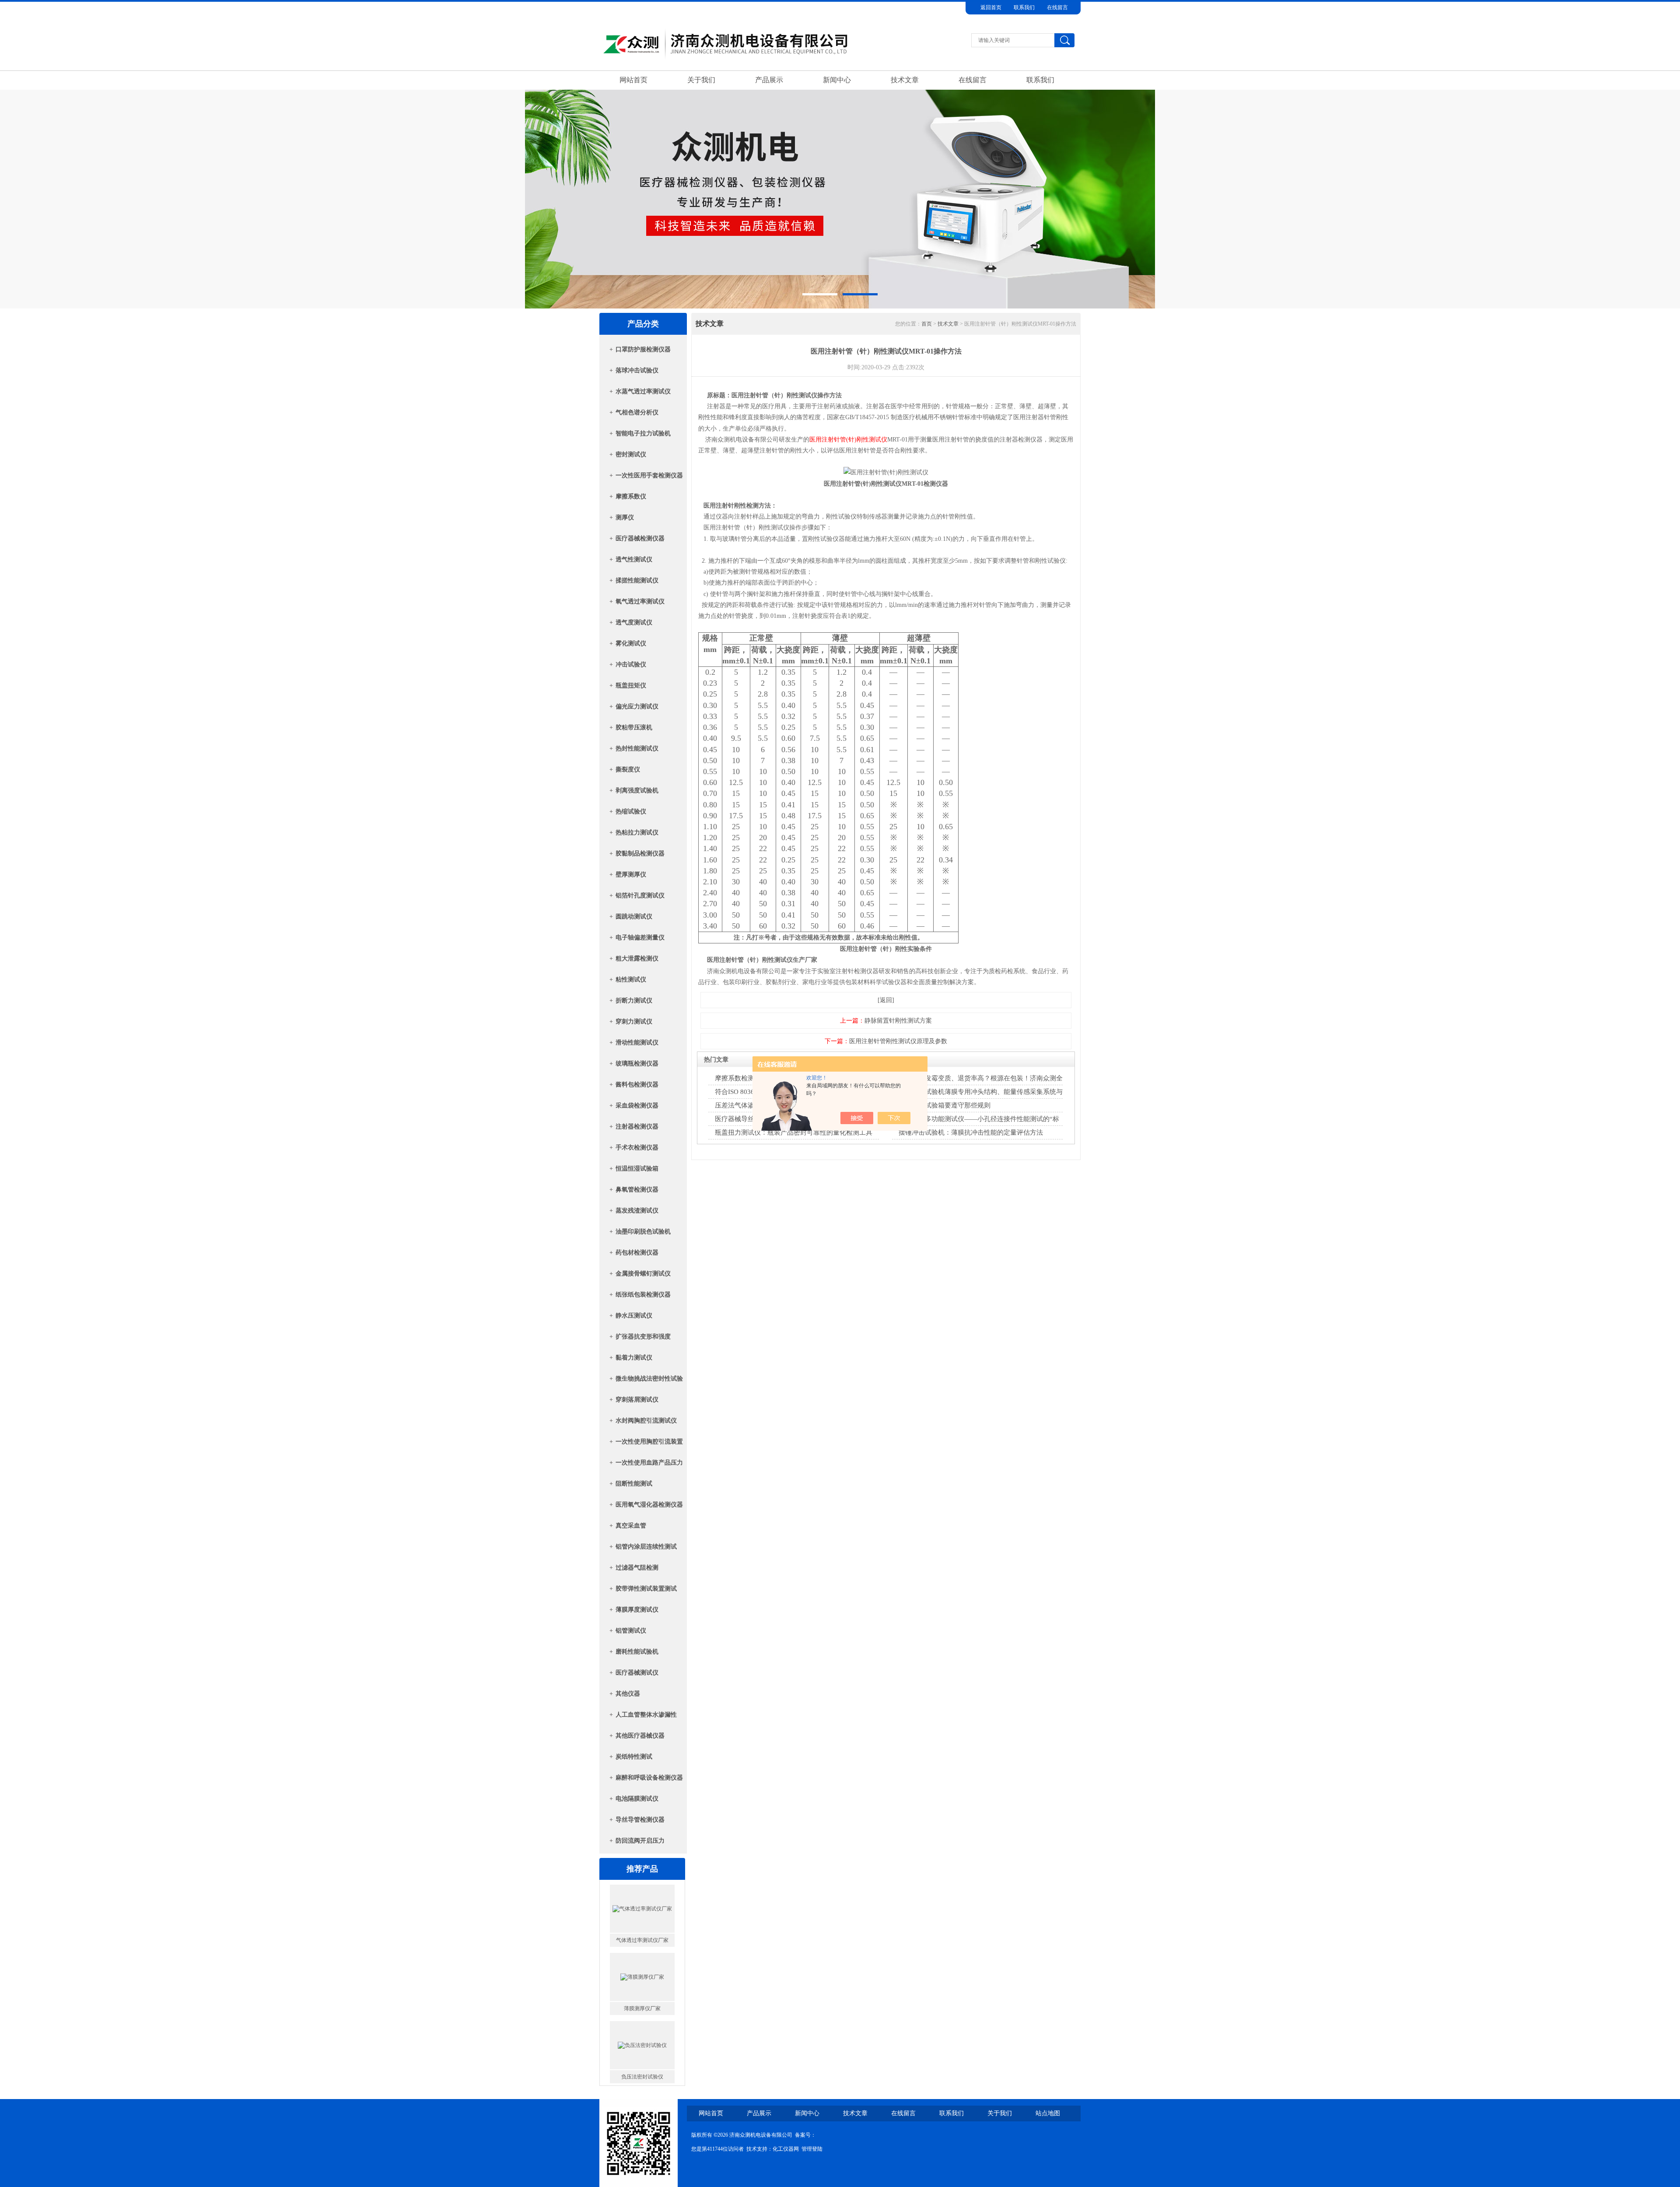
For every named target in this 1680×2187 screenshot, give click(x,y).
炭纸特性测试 (634, 1757)
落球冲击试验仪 (637, 370)
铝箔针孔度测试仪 (640, 895)
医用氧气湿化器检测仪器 (649, 1505)
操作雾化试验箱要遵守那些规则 (945, 1105)
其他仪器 (628, 1694)
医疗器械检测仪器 (640, 538)
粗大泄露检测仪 (637, 959)
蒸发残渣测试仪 (637, 1211)
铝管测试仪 (631, 1631)
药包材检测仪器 (637, 1253)
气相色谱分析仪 (637, 412)
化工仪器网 (786, 2149)
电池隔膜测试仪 (637, 1799)
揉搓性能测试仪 (637, 580)
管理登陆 (812, 2149)
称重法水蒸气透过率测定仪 (642, 2077)
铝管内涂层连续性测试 (646, 1547)
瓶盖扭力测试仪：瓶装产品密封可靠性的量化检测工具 (794, 1132)
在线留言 (1057, 7)
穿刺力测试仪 (634, 1022)
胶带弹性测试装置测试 (646, 1589)
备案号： (805, 2135)
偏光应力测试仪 (637, 706)
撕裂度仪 (628, 769)
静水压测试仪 (634, 1316)
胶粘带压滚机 (634, 727)
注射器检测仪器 (637, 1127)
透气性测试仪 (634, 559)
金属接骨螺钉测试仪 (643, 1274)
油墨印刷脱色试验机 (643, 1232)
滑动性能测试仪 (637, 1043)
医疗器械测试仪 (637, 1673)
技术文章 (905, 80)
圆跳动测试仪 (634, 917)
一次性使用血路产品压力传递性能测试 (649, 1465)
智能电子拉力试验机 (643, 433)
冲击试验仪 (631, 664)
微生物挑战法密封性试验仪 (649, 1381)
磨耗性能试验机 (637, 1652)
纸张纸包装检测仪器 (643, 1295)
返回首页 (991, 7)
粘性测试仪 (631, 980)
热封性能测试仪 (637, 748)
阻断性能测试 (634, 1484)
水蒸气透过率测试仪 (643, 391)
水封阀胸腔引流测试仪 (646, 1421)
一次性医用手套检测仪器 (649, 475)
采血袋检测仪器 (637, 1106)
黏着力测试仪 (634, 1358)
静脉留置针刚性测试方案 (898, 1021)
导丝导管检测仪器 (640, 1820)
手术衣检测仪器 (637, 1148)
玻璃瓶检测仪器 (637, 1064)
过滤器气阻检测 (637, 1568)
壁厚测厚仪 (631, 874)
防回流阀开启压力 (640, 1841)
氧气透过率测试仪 (640, 601)
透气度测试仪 (634, 622)
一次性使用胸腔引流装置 (649, 1442)
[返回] (886, 1000)
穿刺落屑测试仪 (637, 1400)
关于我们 (701, 80)
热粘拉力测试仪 (637, 832)
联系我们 (1024, 7)
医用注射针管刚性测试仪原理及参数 (898, 1041)
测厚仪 (625, 517)
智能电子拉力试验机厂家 (642, 2008)
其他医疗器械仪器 (640, 1736)
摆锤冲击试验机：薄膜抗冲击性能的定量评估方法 (971, 1132)
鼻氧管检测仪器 (637, 1190)
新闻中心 (837, 80)
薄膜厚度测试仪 (637, 1610)
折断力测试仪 (634, 1001)
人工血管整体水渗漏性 (646, 1715)
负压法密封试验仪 (642, 1940)
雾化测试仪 (631, 643)
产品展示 (769, 80)
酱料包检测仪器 (637, 1085)
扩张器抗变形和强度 (643, 1337)
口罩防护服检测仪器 (643, 349)
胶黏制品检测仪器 (640, 853)
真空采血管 (631, 1526)
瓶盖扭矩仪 (631, 685)
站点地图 (1048, 2113)
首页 (927, 324)
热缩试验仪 (631, 811)
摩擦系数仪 (631, 496)
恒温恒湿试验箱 (637, 1169)
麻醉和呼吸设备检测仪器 (649, 1778)
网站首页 (633, 80)
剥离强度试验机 (637, 790)
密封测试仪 (631, 454)
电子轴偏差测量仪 (640, 938)
